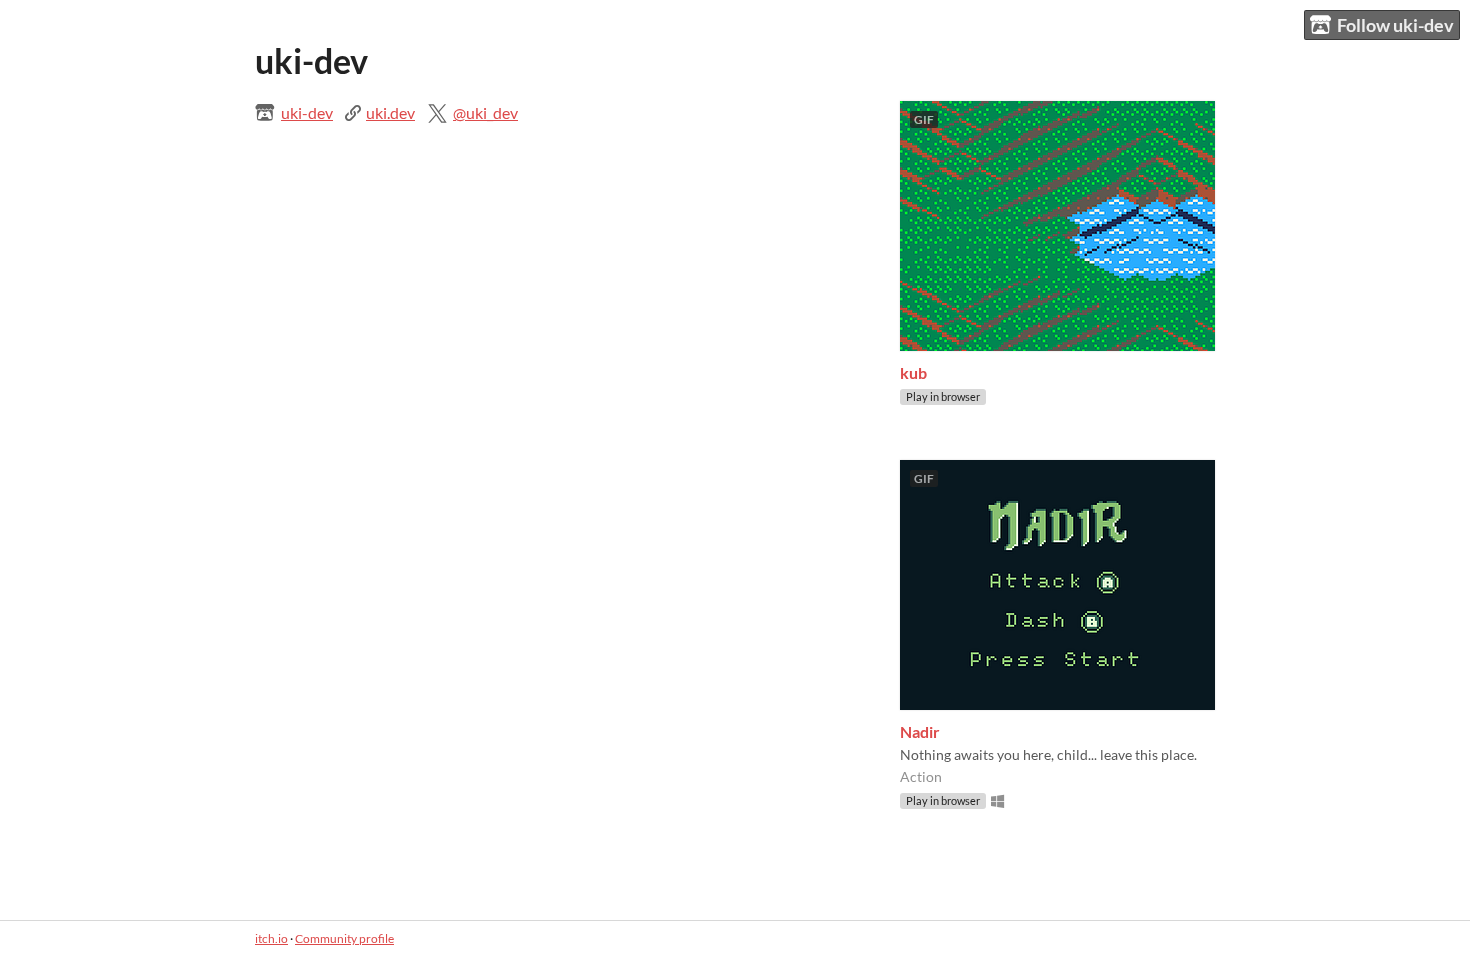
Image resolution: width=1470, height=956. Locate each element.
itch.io (271, 938)
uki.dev (390, 112)
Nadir (920, 731)
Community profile (344, 938)
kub (913, 372)
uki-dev (307, 112)
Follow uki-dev (1395, 25)
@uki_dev (485, 112)
